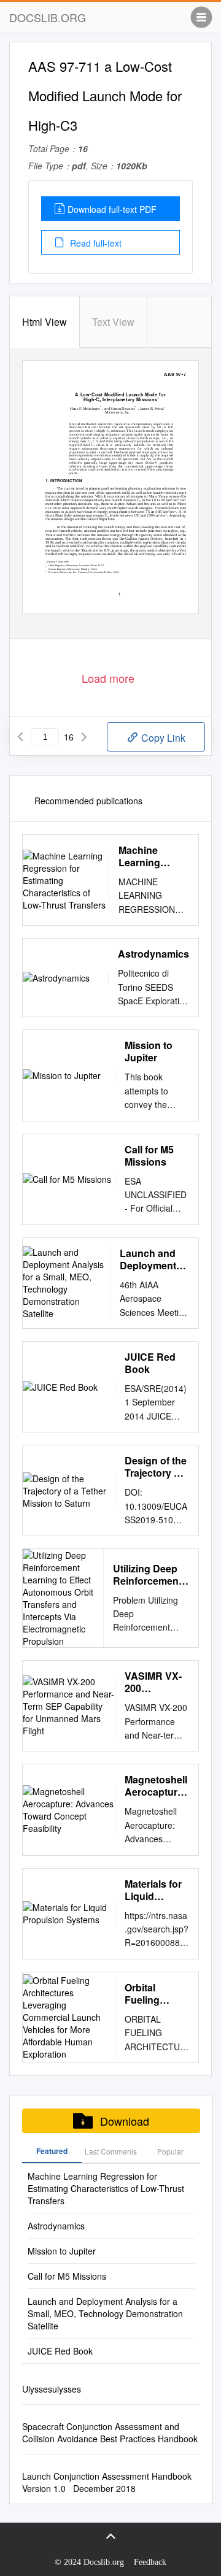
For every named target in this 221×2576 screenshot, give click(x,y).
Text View (113, 322)
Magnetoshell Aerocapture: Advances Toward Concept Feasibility (156, 1786)
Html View (45, 322)
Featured (52, 2151)
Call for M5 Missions (149, 1156)
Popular (170, 2151)
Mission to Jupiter (149, 1052)
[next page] (84, 737)
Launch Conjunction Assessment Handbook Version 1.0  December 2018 (107, 2482)
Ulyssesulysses (52, 2389)
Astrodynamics (153, 954)
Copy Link (162, 738)
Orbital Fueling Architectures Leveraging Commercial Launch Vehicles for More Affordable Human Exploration (156, 1994)
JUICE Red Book (150, 1363)
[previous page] (20, 737)
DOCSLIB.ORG (48, 17)
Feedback (150, 2562)
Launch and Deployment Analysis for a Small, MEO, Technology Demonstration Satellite (154, 1259)
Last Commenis (111, 2151)
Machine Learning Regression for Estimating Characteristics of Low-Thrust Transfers (154, 856)
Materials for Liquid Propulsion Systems (153, 1890)
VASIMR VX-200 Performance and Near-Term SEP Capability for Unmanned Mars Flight (156, 1682)
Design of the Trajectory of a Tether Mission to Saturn (156, 1467)
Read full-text (95, 243)
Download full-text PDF (112, 209)
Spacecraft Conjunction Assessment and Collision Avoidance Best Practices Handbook (110, 2432)
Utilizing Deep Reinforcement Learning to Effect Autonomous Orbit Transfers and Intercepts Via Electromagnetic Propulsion (151, 1575)
